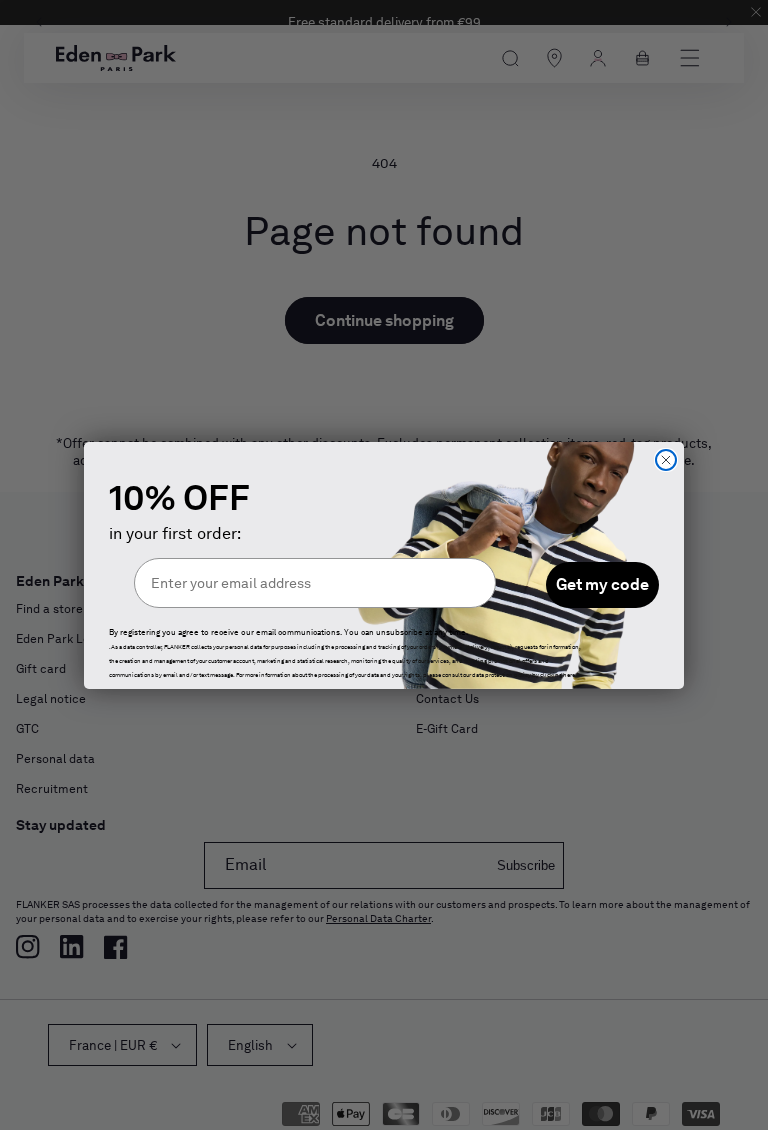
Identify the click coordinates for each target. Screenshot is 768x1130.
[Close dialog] (666, 460)
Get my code (602, 584)
